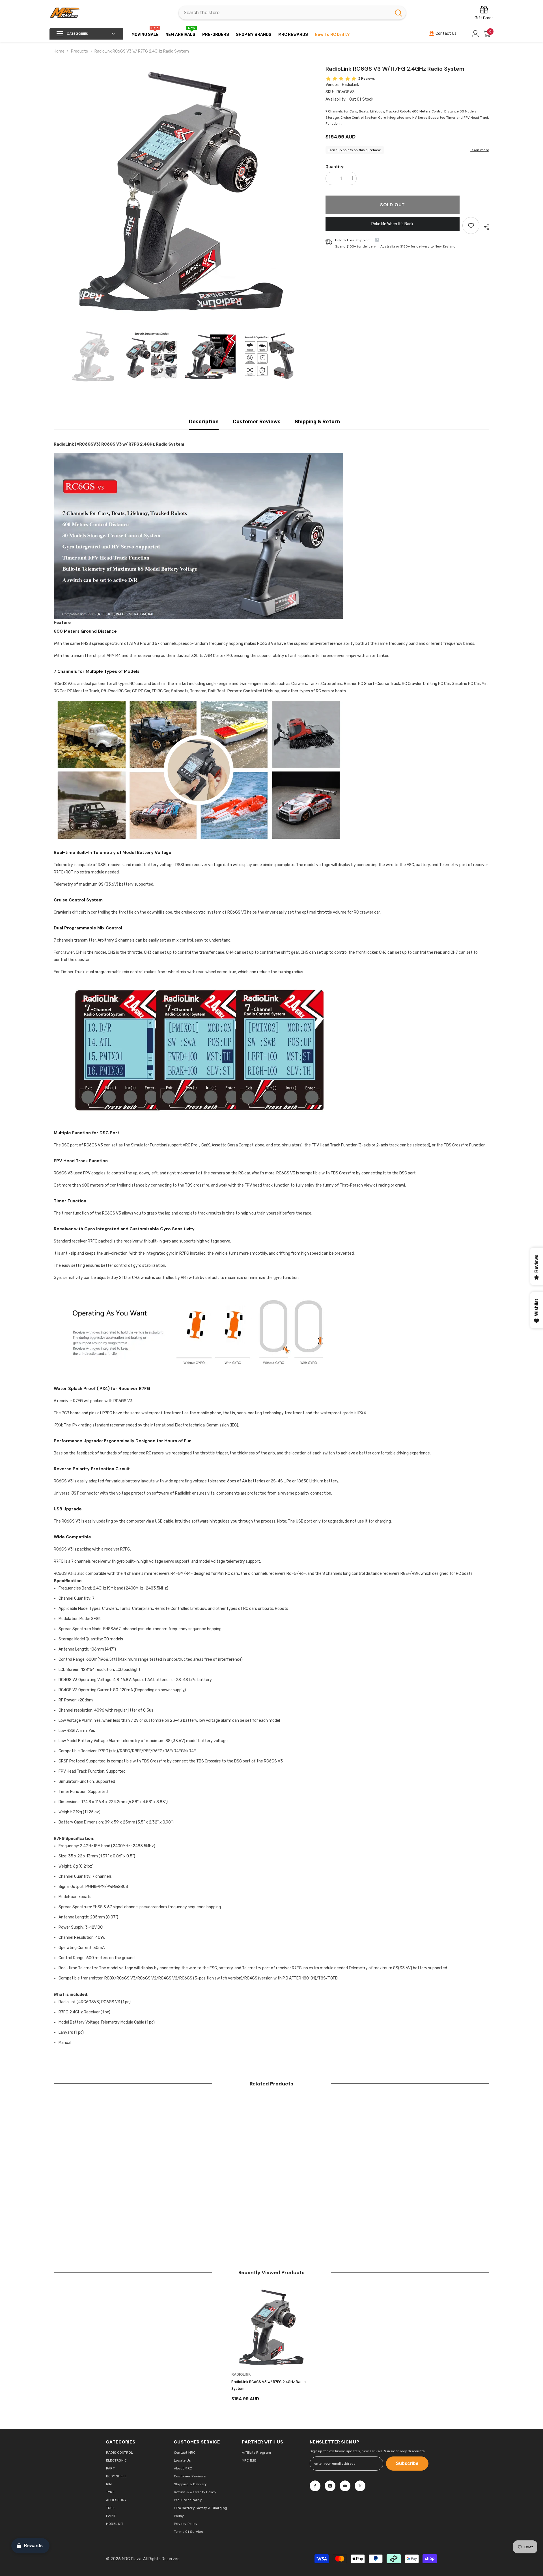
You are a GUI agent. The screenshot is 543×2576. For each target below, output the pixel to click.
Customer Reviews (257, 422)
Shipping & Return (317, 422)
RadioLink (351, 85)
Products (79, 51)
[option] (181, 192)
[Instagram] (330, 2486)
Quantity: (335, 167)
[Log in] (476, 34)
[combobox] (285, 13)
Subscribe (407, 2463)
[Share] (484, 227)
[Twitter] (360, 2486)
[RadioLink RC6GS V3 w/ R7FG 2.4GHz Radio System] (271, 2327)
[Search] (292, 13)
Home (59, 51)
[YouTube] (345, 2486)
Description (204, 422)
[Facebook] (315, 2486)
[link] (94, 2219)
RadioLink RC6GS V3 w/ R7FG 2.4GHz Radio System (269, 2385)
